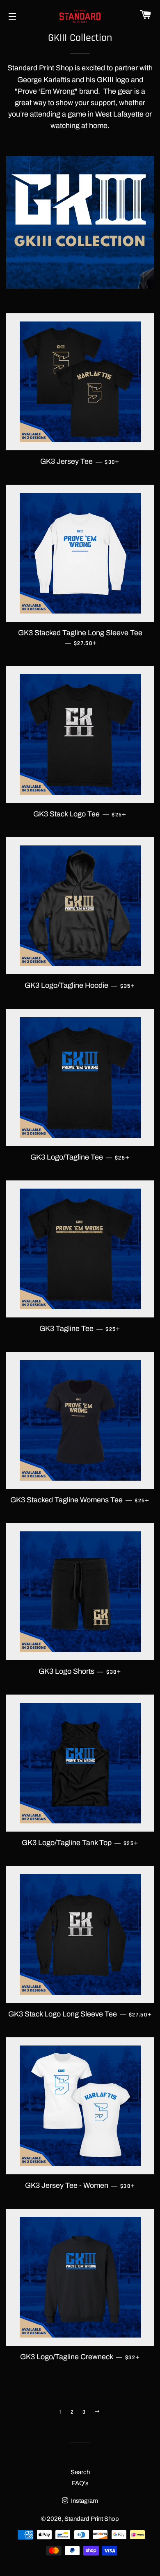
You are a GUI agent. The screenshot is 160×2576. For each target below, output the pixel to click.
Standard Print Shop (92, 2519)
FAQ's (80, 2483)
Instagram (84, 2501)
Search (80, 2472)
